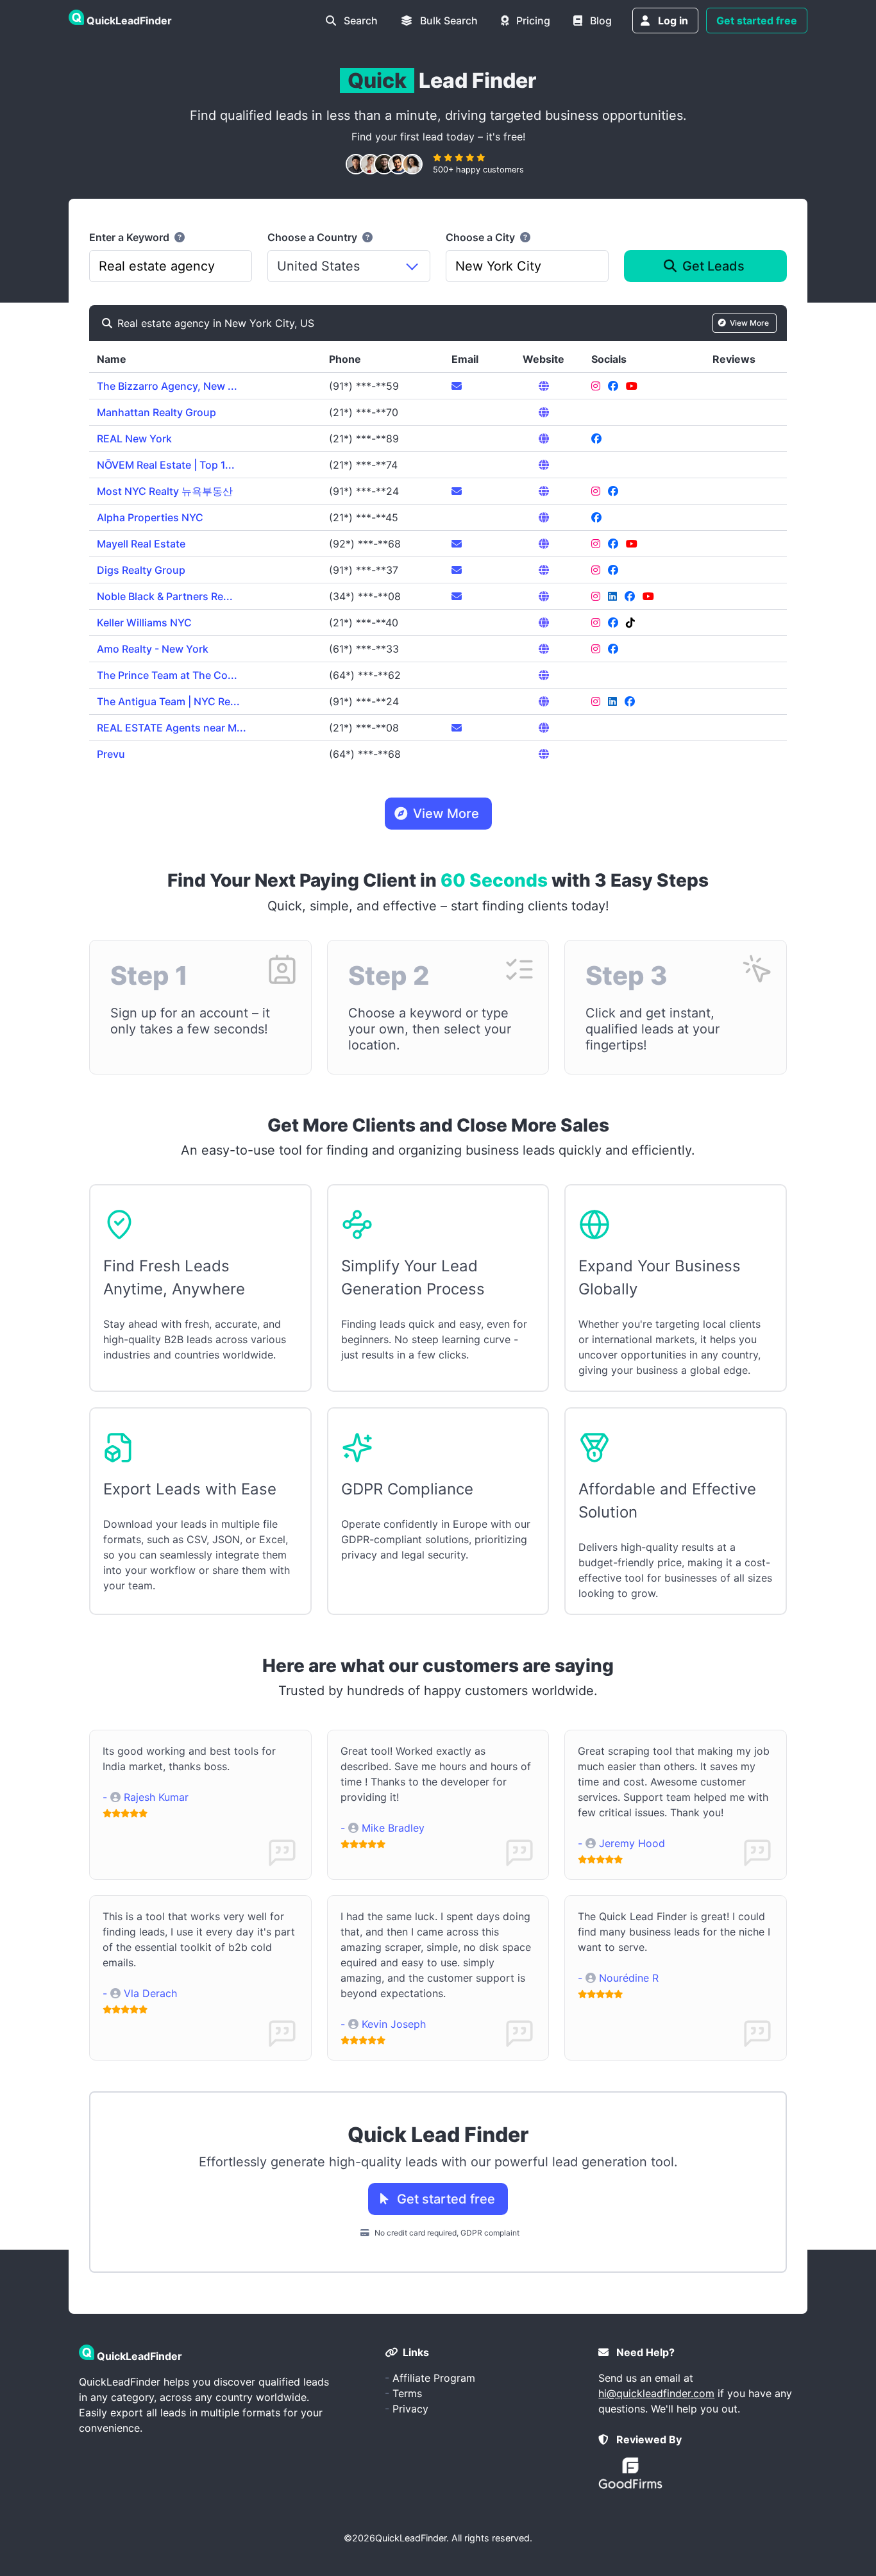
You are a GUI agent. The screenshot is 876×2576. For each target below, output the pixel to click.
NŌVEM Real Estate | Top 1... (166, 465)
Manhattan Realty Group (156, 412)
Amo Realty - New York (153, 649)
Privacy (410, 2409)
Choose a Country (314, 237)
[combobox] (171, 266)
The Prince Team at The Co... (167, 675)
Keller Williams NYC (144, 623)
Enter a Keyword (131, 237)
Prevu (111, 754)
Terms (407, 2393)
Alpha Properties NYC (150, 517)
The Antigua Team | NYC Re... (168, 701)
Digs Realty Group (141, 570)
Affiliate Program (434, 2378)
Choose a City (482, 237)
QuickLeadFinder (411, 2538)
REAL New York (134, 439)
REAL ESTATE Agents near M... (172, 728)
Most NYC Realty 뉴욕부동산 (165, 491)
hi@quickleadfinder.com (656, 2393)
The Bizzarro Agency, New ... (167, 386)
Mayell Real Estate (141, 544)
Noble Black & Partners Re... (165, 596)
